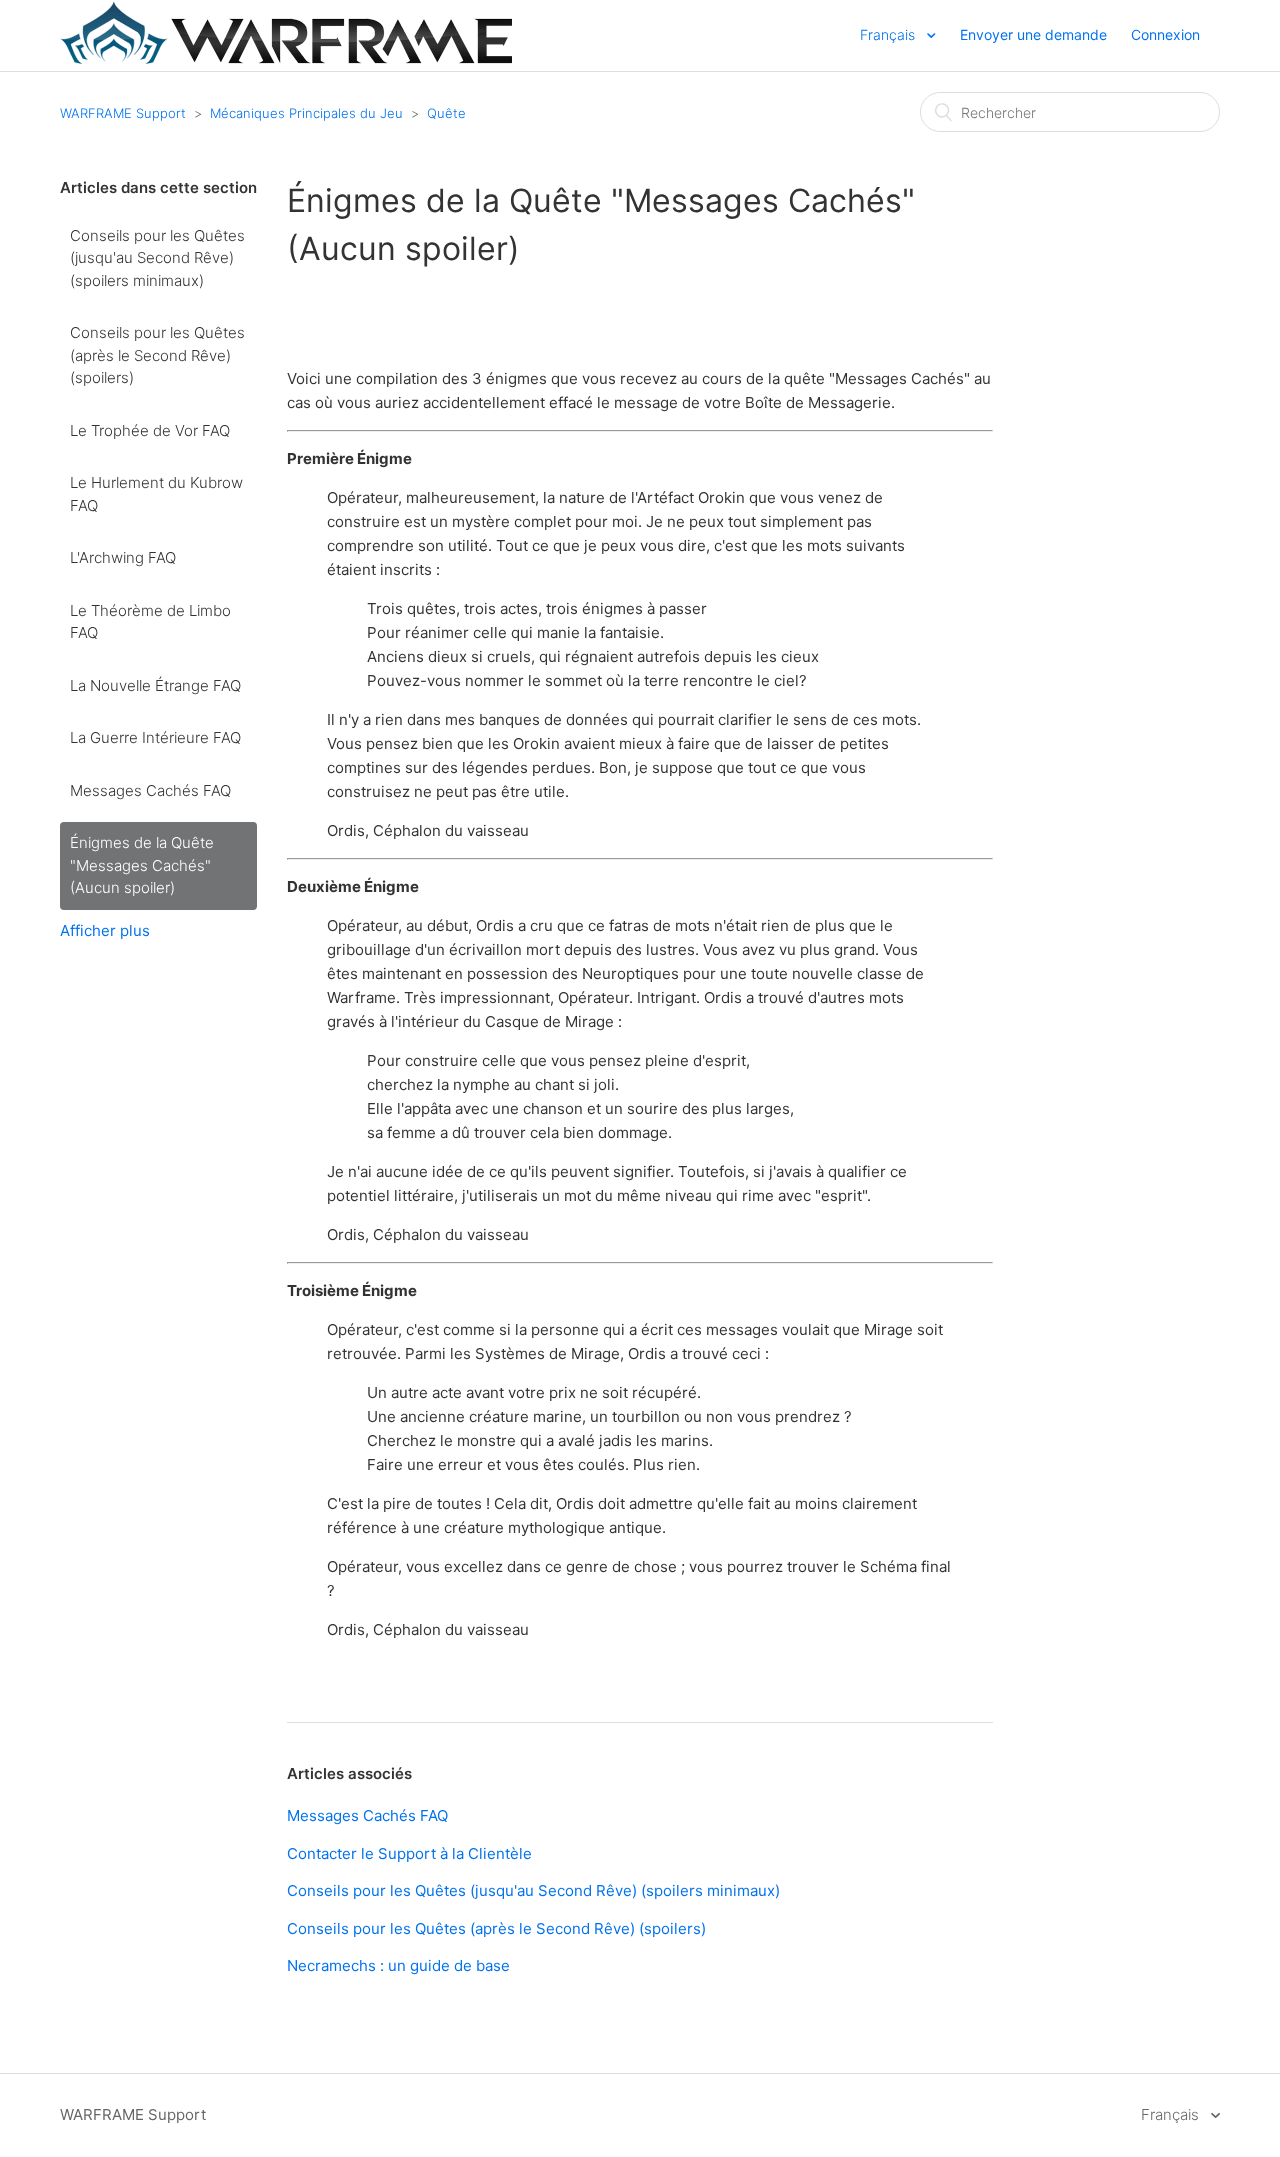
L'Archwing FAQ (123, 557)
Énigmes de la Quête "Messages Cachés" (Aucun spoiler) (142, 865)
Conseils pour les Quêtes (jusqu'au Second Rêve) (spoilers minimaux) (157, 258)
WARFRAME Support (123, 113)
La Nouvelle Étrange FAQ (155, 685)
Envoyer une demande (1033, 34)
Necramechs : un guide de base (398, 1965)
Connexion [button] (1165, 34)
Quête (446, 113)
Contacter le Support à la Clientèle (409, 1853)
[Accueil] (286, 58)
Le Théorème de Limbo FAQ (150, 622)
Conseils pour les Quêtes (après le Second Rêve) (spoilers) (157, 355)
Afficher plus (105, 930)
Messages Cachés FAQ (150, 790)
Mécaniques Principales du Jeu (306, 113)
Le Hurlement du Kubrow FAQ (156, 494)
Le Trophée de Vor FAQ (150, 430)
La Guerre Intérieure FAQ (155, 737)
